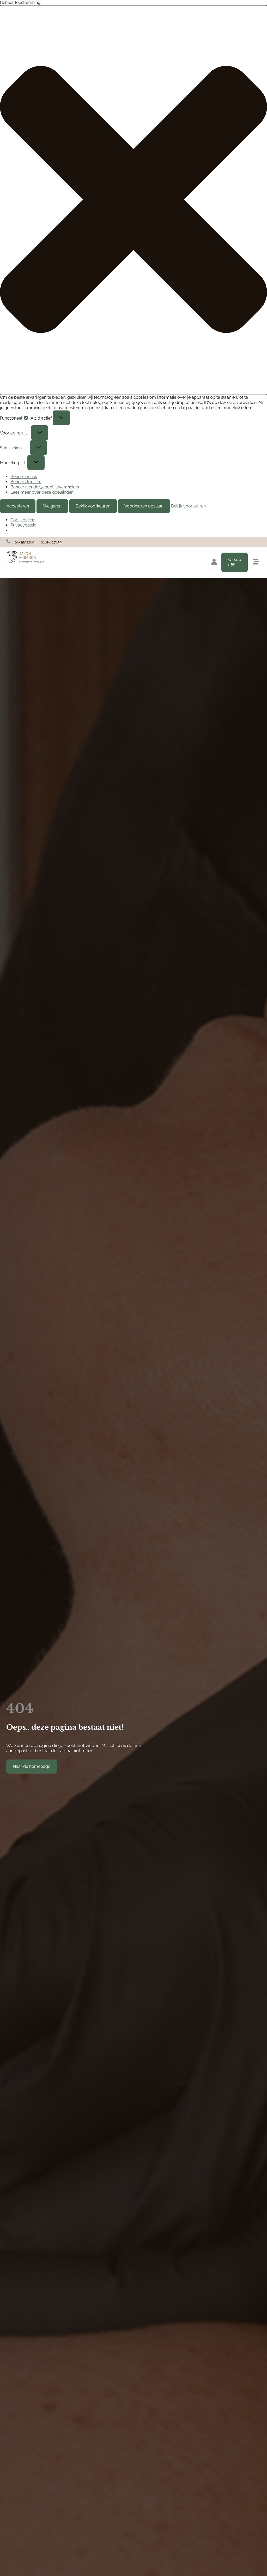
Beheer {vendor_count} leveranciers (45, 487)
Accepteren (18, 506)
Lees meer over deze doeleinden (42, 492)
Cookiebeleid (23, 520)
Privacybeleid (23, 525)
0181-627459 (51, 542)
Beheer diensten (26, 482)
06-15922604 (26, 542)
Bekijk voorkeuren (93, 506)
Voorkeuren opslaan (144, 506)
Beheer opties (24, 477)
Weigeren (52, 506)
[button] (133, 200)
